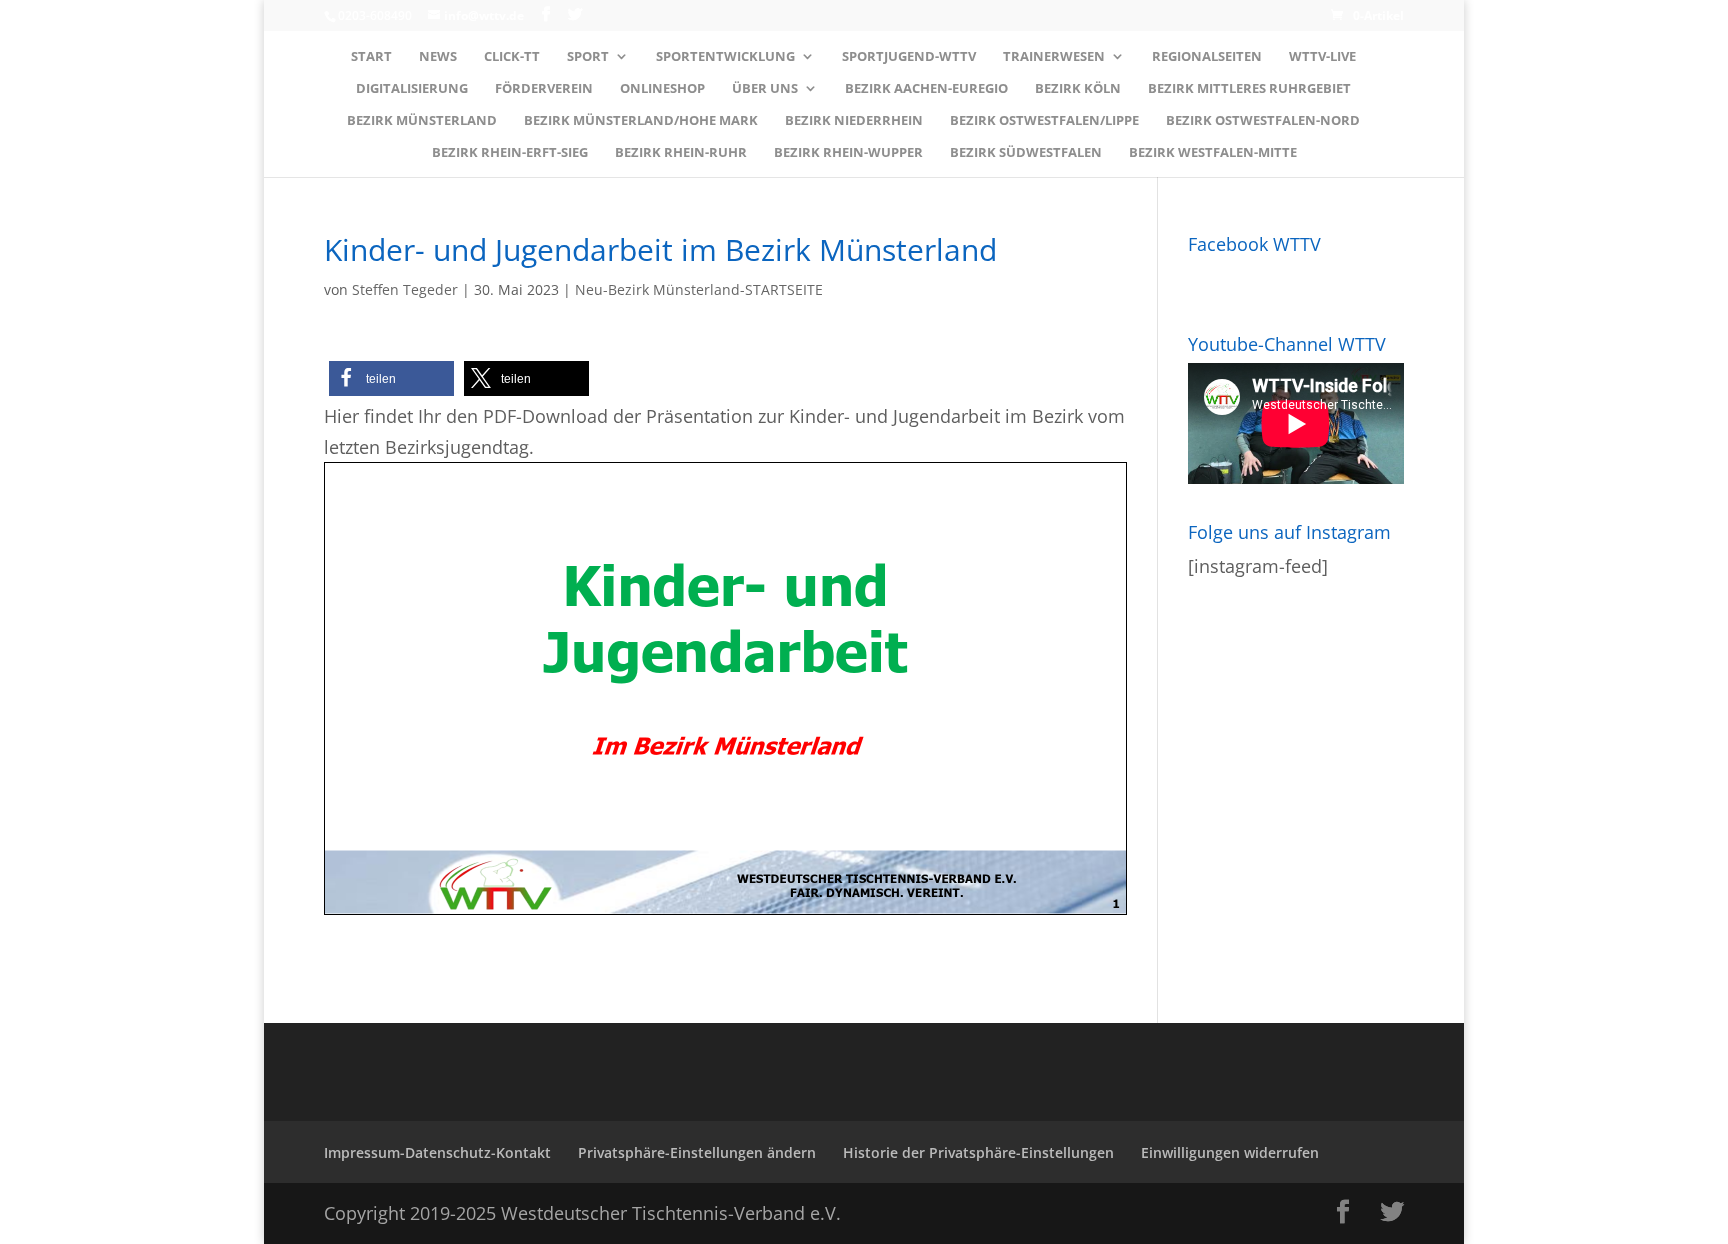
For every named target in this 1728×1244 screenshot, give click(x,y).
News (438, 57)
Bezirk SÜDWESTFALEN (1026, 153)
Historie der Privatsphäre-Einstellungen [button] (978, 1152)
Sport (588, 57)
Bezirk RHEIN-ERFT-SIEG (510, 153)
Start (371, 57)
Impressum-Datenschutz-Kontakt (437, 1152)
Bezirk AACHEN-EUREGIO (926, 89)
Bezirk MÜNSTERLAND (422, 121)
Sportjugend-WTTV (909, 57)
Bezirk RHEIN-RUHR (681, 153)
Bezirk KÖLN (1078, 89)
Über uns (765, 89)
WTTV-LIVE (1322, 57)
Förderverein (544, 89)
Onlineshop (662, 89)
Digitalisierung (412, 89)
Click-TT (512, 57)
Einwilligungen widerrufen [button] (1230, 1152)
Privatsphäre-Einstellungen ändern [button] (697, 1152)
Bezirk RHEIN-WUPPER (848, 153)
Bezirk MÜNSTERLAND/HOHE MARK (641, 121)
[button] (391, 378)
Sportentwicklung (725, 57)
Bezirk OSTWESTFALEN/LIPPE (1044, 121)
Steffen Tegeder (405, 289)
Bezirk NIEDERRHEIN (854, 121)
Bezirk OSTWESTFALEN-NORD (1263, 121)
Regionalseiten (1207, 57)
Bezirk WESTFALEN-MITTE (1213, 153)
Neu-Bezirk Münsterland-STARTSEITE (699, 289)
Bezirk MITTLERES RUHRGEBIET (1249, 89)
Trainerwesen (1054, 57)
